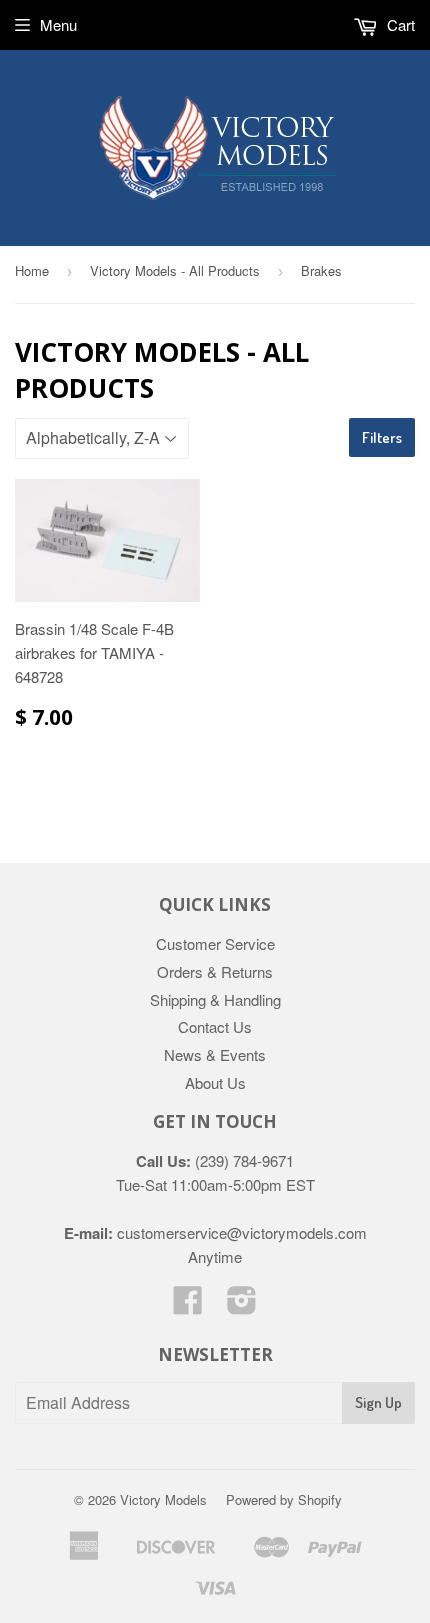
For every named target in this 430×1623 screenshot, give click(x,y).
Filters (382, 437)
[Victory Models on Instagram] (242, 1305)
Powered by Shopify (284, 1499)
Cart (399, 24)
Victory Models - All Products (175, 270)
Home (32, 270)
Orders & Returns (215, 971)
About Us (215, 1082)
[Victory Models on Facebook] (188, 1305)
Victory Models (163, 1499)
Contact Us (215, 1026)
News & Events (215, 1054)
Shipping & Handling (215, 999)
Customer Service (215, 943)
